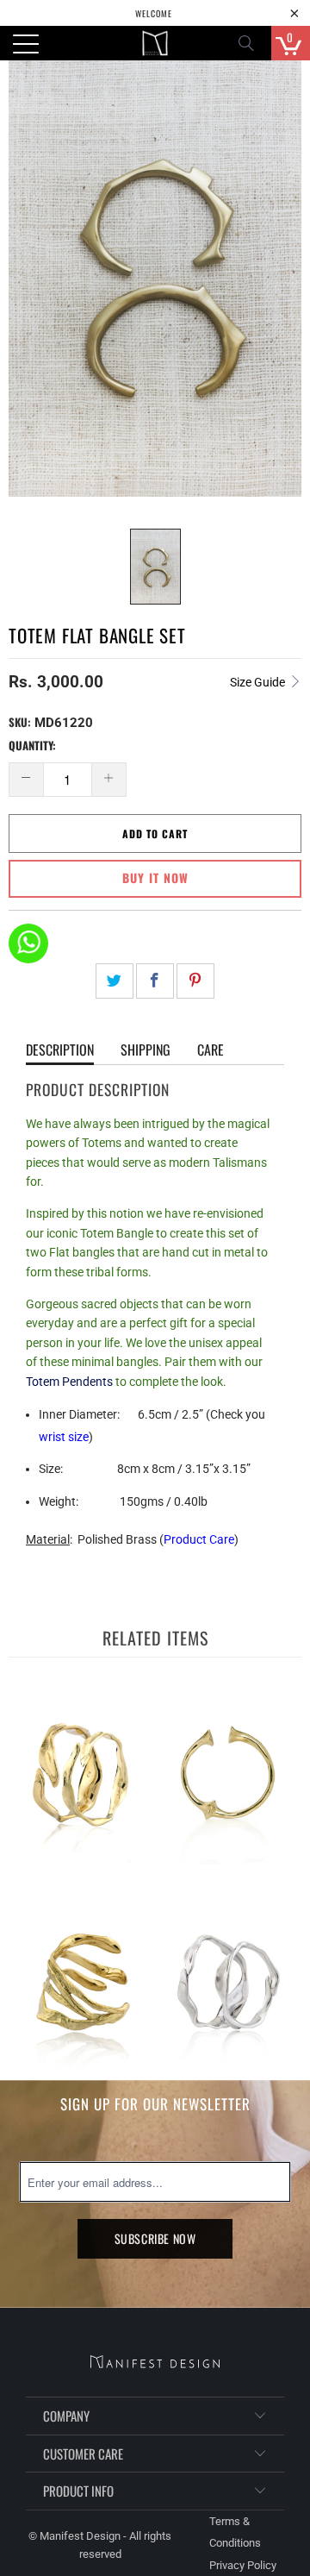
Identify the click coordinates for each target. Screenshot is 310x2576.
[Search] (251, 43)
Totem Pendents (69, 1382)
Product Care (199, 1539)
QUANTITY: (32, 745)
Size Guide (259, 682)
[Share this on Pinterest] (195, 981)
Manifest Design (80, 2536)
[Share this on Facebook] (155, 981)
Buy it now (155, 877)
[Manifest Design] (155, 43)
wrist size (64, 1437)
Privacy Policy (243, 2565)
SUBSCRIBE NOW (155, 2238)
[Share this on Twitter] (115, 981)
